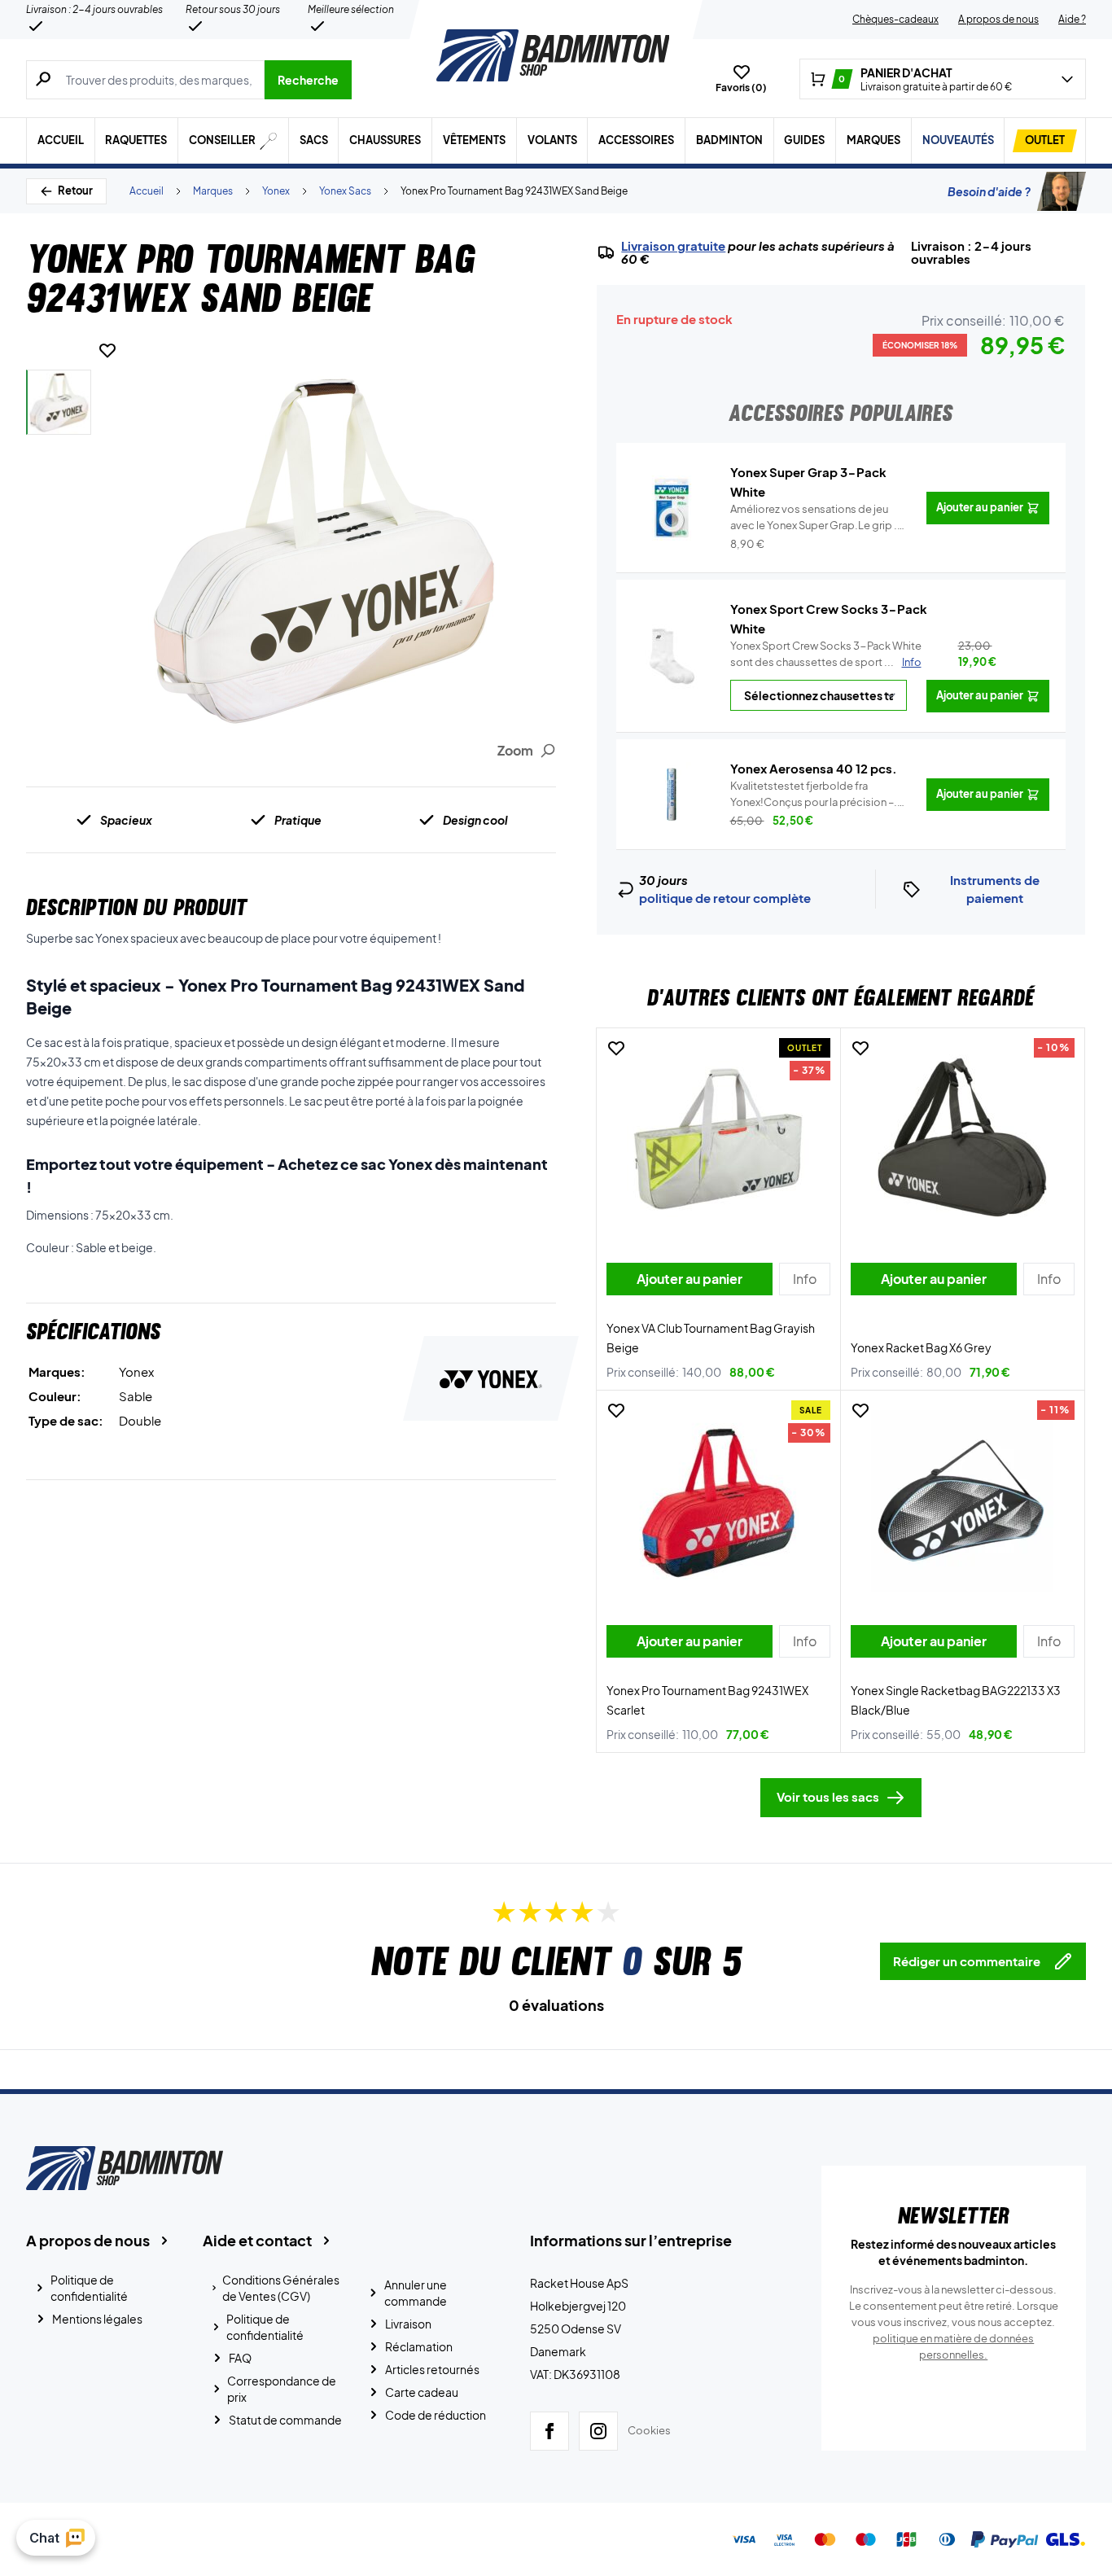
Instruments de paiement (995, 889)
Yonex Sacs (345, 191)
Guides (804, 140)
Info (912, 662)
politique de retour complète (725, 898)
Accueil (61, 140)
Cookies (649, 2430)
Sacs (314, 140)
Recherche (308, 80)
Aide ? (1072, 19)
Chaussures (385, 140)
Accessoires (636, 140)
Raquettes (136, 140)
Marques (873, 140)
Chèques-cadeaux (895, 19)
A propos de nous (998, 19)
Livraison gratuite (673, 246)
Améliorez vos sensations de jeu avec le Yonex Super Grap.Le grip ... (817, 518)
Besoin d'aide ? (989, 191)
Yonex (276, 191)
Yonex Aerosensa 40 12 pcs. (814, 768)
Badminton (729, 140)
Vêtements (474, 140)
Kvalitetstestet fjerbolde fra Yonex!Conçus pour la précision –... (817, 795)
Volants (552, 140)
